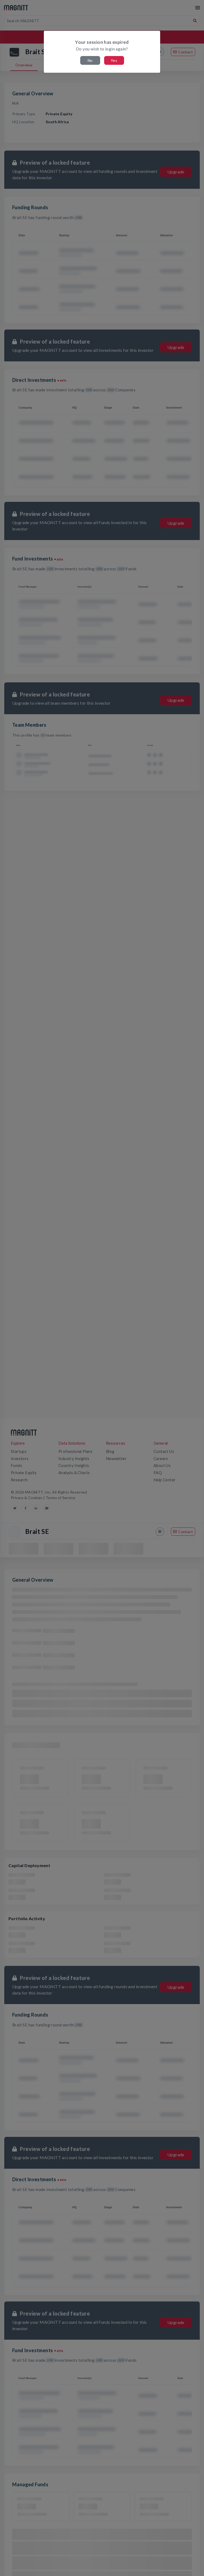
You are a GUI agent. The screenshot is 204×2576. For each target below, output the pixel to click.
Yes (114, 60)
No (90, 60)
